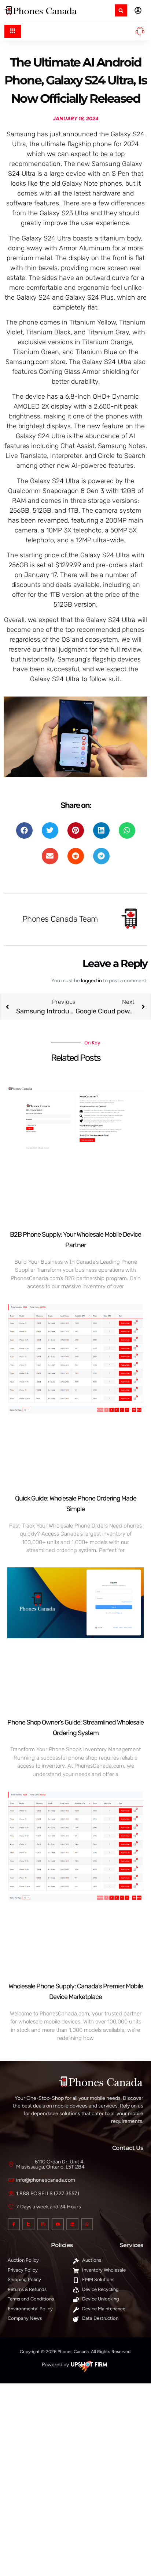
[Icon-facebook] (14, 2224)
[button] (121, 10)
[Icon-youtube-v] (58, 2224)
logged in (91, 981)
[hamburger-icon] (13, 31)
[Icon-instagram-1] (43, 2224)
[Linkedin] (72, 2224)
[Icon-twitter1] (28, 2224)
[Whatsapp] (87, 2224)
